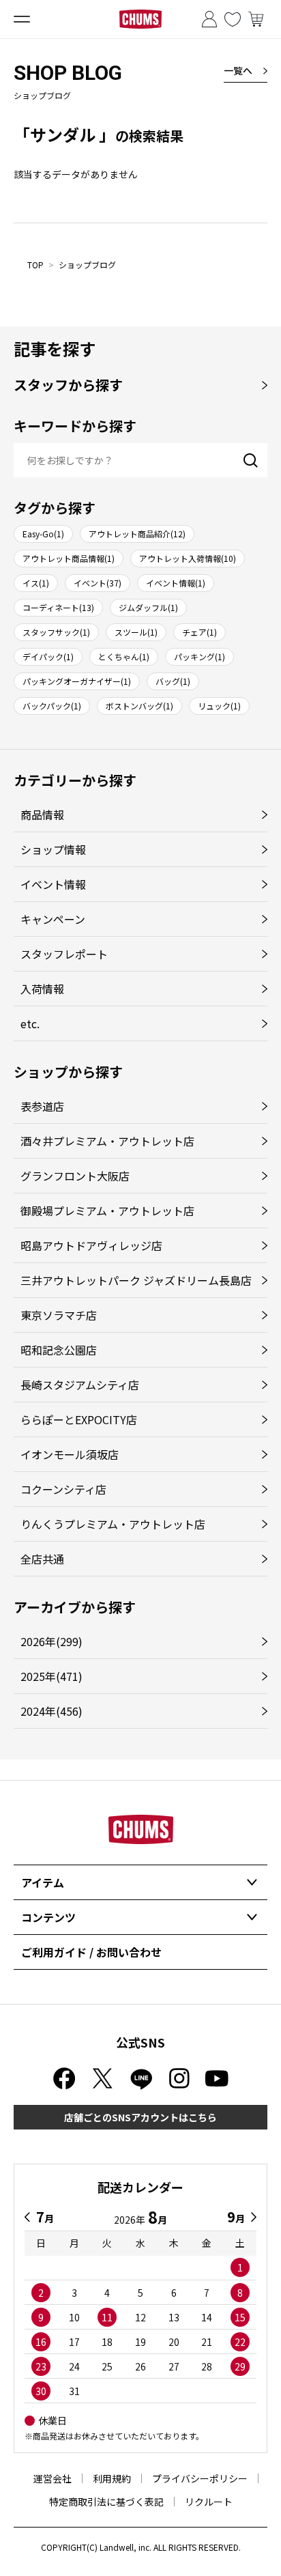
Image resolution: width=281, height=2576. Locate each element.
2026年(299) (51, 1641)
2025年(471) (51, 1676)
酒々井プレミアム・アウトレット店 (107, 1141)
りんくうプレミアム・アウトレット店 (113, 1524)
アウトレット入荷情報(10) (188, 558)
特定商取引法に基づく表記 (106, 2502)
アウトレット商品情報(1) (69, 558)
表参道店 (42, 1106)
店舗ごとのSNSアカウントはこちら (140, 2117)
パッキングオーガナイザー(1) (77, 681)
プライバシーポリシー (200, 2478)
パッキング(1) (199, 656)
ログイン (209, 19)
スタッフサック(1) (56, 632)
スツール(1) (136, 632)
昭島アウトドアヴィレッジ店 (91, 1245)
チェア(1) (199, 632)
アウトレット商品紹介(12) (137, 534)
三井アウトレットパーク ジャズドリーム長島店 (136, 1280)
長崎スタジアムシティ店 (80, 1385)
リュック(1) (219, 706)
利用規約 (112, 2478)
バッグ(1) (173, 681)
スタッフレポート (64, 954)
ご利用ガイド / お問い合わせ (91, 1952)
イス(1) (36, 583)
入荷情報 (42, 989)
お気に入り (233, 19)
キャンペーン (53, 919)
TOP (35, 265)
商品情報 (42, 815)
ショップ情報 (53, 849)
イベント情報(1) (176, 583)
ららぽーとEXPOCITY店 (79, 1419)
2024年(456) (51, 1711)
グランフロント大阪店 (75, 1176)
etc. (30, 1023)
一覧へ (238, 70)
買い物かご (256, 19)
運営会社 (53, 2478)
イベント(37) (98, 583)
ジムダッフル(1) (148, 607)
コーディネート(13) (58, 607)
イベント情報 (53, 884)
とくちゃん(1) (124, 656)
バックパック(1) (52, 706)
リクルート (209, 2502)
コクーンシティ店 (63, 1489)
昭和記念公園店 (59, 1350)
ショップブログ (87, 265)
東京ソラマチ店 (59, 1315)
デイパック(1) (48, 656)
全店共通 (42, 1559)
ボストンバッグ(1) (139, 706)
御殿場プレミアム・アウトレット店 (107, 1211)
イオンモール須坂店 (70, 1454)
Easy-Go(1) (43, 534)
